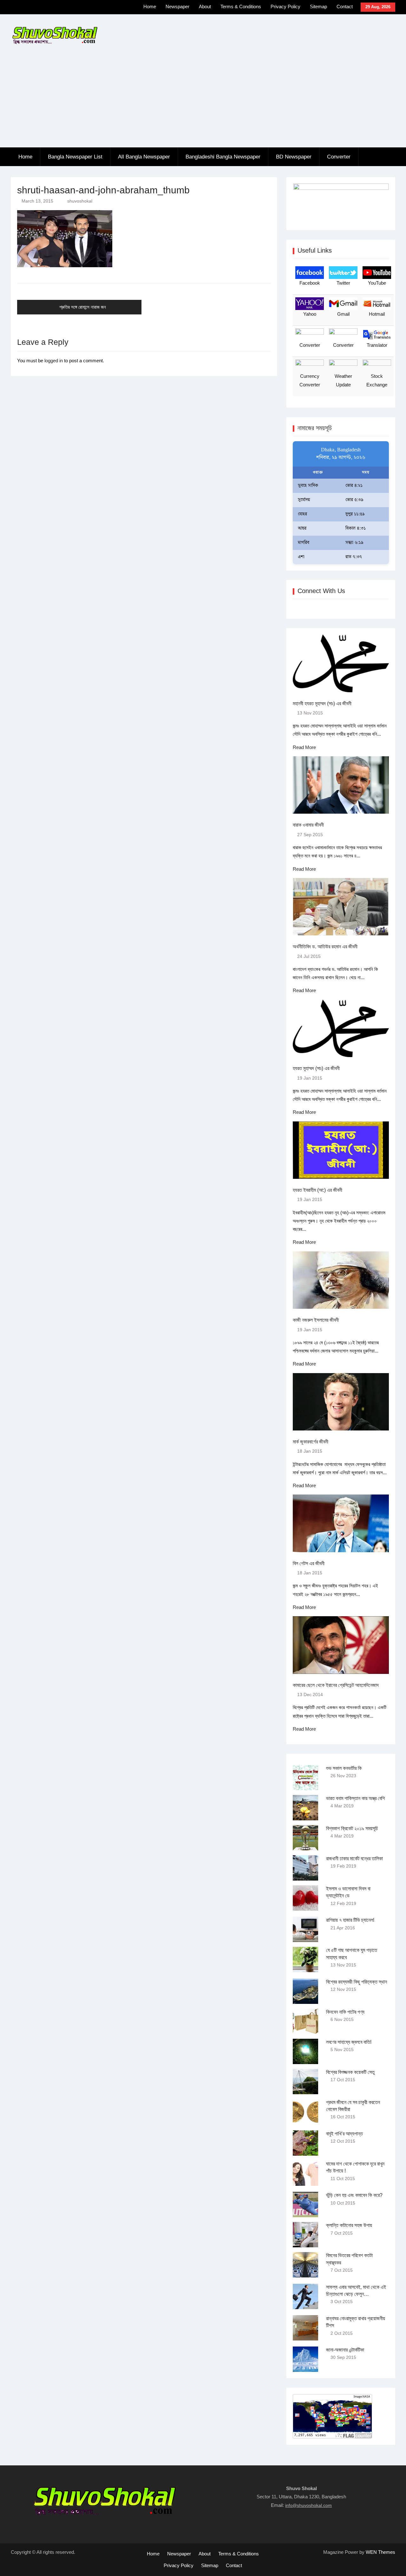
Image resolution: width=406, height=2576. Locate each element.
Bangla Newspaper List (75, 157)
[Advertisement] (203, 100)
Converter (339, 157)
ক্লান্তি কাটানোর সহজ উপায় (349, 2225)
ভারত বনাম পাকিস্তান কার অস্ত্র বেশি (355, 1798)
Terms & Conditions (241, 6)
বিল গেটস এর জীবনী (309, 1563)
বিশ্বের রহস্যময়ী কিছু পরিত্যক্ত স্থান (357, 1982)
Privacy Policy (285, 6)
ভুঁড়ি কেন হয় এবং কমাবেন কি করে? (354, 2195)
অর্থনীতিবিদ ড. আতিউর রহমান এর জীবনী (325, 947)
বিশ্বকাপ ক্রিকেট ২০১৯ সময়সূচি (352, 1828)
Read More (304, 747)
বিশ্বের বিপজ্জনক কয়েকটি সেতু (350, 2072)
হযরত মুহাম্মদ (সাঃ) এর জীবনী (316, 1068)
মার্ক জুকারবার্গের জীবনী (311, 1442)
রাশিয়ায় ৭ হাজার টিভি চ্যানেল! (350, 1920)
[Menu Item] (104, 8)
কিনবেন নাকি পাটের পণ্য (345, 2012)
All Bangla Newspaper (144, 157)
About (205, 6)
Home (150, 6)
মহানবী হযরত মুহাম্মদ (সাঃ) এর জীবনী (322, 704)
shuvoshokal (80, 201)
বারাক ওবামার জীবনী (308, 825)
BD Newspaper (294, 157)
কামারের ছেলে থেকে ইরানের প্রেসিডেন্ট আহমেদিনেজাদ (336, 1685)
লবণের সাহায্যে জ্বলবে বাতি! (349, 2042)
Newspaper (177, 6)
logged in (54, 361)
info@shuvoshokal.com (308, 2505)
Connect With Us (321, 591)
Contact (345, 6)
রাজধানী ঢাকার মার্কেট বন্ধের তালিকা (354, 1859)
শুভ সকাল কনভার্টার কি (344, 1768)
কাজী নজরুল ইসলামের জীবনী (316, 1320)
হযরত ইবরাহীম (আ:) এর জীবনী (318, 1190)
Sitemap (318, 6)
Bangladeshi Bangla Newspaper (223, 157)
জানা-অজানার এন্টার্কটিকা (345, 2350)
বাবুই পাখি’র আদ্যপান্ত (344, 2134)
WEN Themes (380, 2552)
